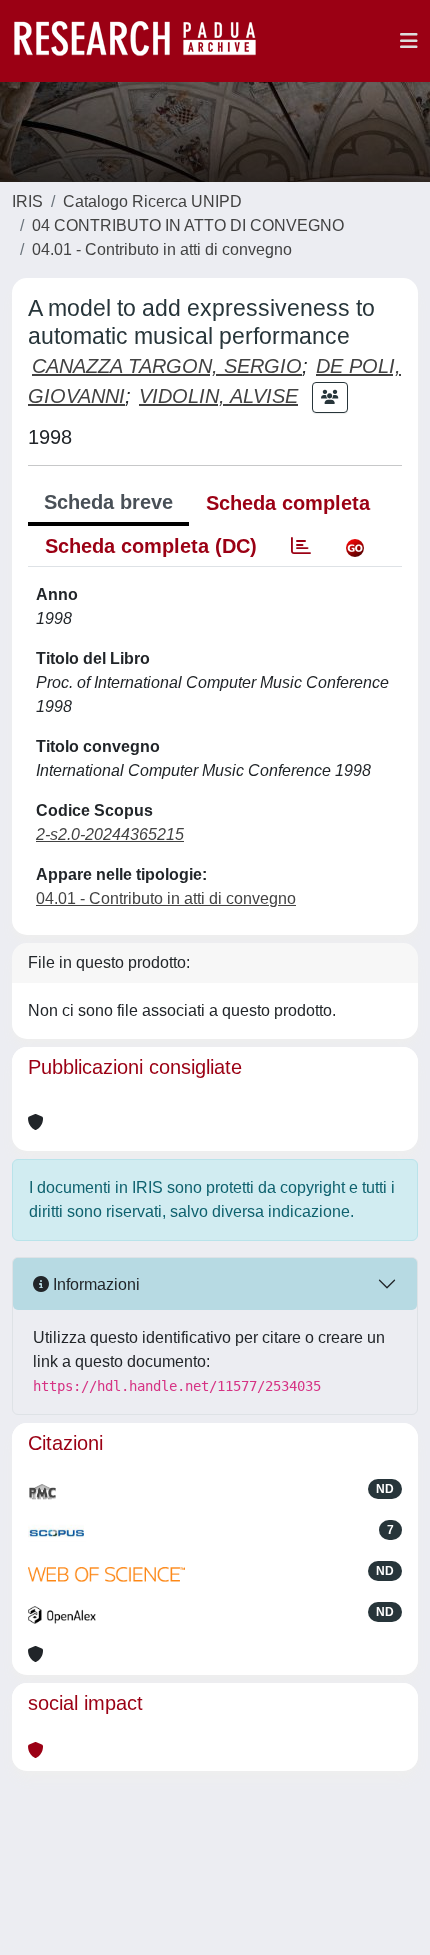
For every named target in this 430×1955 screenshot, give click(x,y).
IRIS (27, 201)
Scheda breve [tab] (108, 502)
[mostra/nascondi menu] (409, 41)
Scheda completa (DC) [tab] (151, 546)
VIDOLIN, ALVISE (218, 396)
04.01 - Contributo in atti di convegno (162, 249)
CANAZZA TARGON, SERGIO (167, 366)
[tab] (301, 546)
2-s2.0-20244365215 (110, 834)
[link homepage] (145, 41)
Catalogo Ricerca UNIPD (152, 201)
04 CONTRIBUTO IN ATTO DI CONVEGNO (188, 225)
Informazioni (94, 1284)
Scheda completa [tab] (288, 503)
